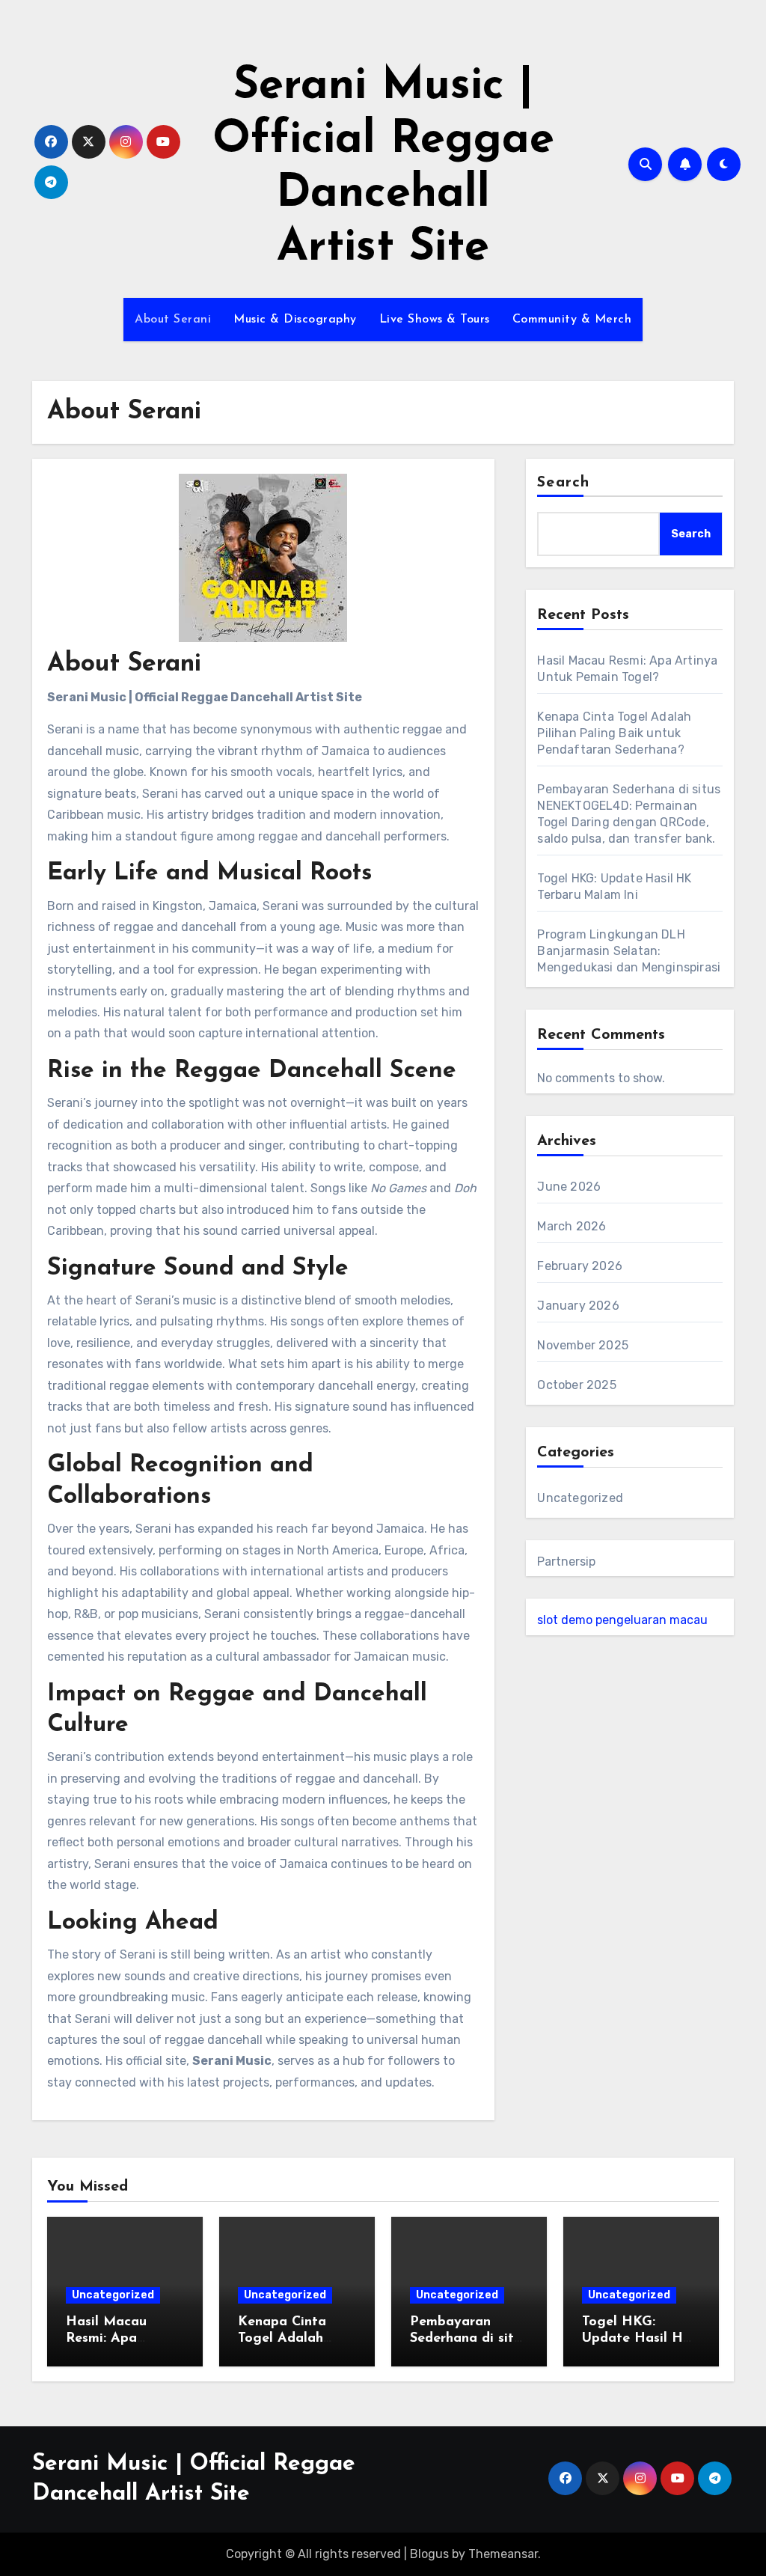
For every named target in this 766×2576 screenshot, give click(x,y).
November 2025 (583, 1345)
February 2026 (580, 1266)
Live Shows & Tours (435, 320)
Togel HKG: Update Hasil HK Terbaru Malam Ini (641, 2338)
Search (563, 483)
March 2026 (572, 1226)
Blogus (429, 2554)
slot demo (565, 1620)
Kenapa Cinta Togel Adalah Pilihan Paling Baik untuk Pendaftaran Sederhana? (614, 733)
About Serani (173, 320)
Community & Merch (572, 320)
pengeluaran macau (652, 1620)
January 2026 (578, 1306)
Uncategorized (580, 1498)
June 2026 (569, 1187)
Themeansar (503, 2554)
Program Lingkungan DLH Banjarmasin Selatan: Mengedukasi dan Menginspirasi (629, 951)
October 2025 (576, 1385)
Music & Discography (295, 320)
